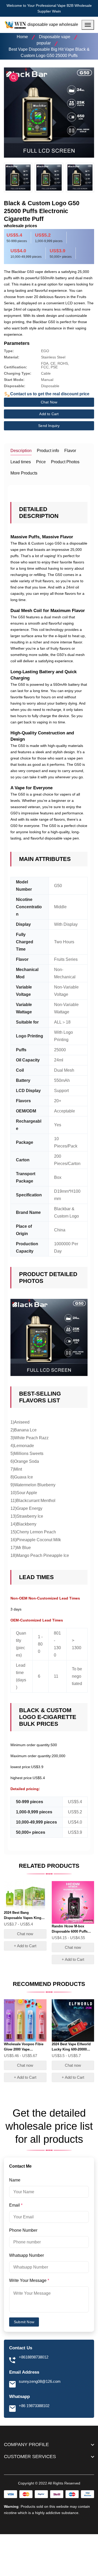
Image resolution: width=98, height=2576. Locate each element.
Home (22, 37)
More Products (24, 473)
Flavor (70, 451)
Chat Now (49, 402)
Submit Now (24, 2322)
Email (16, 2205)
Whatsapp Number (27, 2255)
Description (21, 451)
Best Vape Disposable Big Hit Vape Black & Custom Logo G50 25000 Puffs (49, 52)
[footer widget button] (49, 2444)
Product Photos (65, 462)
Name (15, 2180)
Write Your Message (29, 2280)
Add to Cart (49, 414)
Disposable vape (55, 37)
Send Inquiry (49, 426)
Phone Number (24, 2230)
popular (44, 43)
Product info (48, 451)
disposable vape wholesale (53, 24)
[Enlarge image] (14, 77)
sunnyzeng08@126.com (40, 2381)
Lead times (21, 462)
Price (41, 462)
